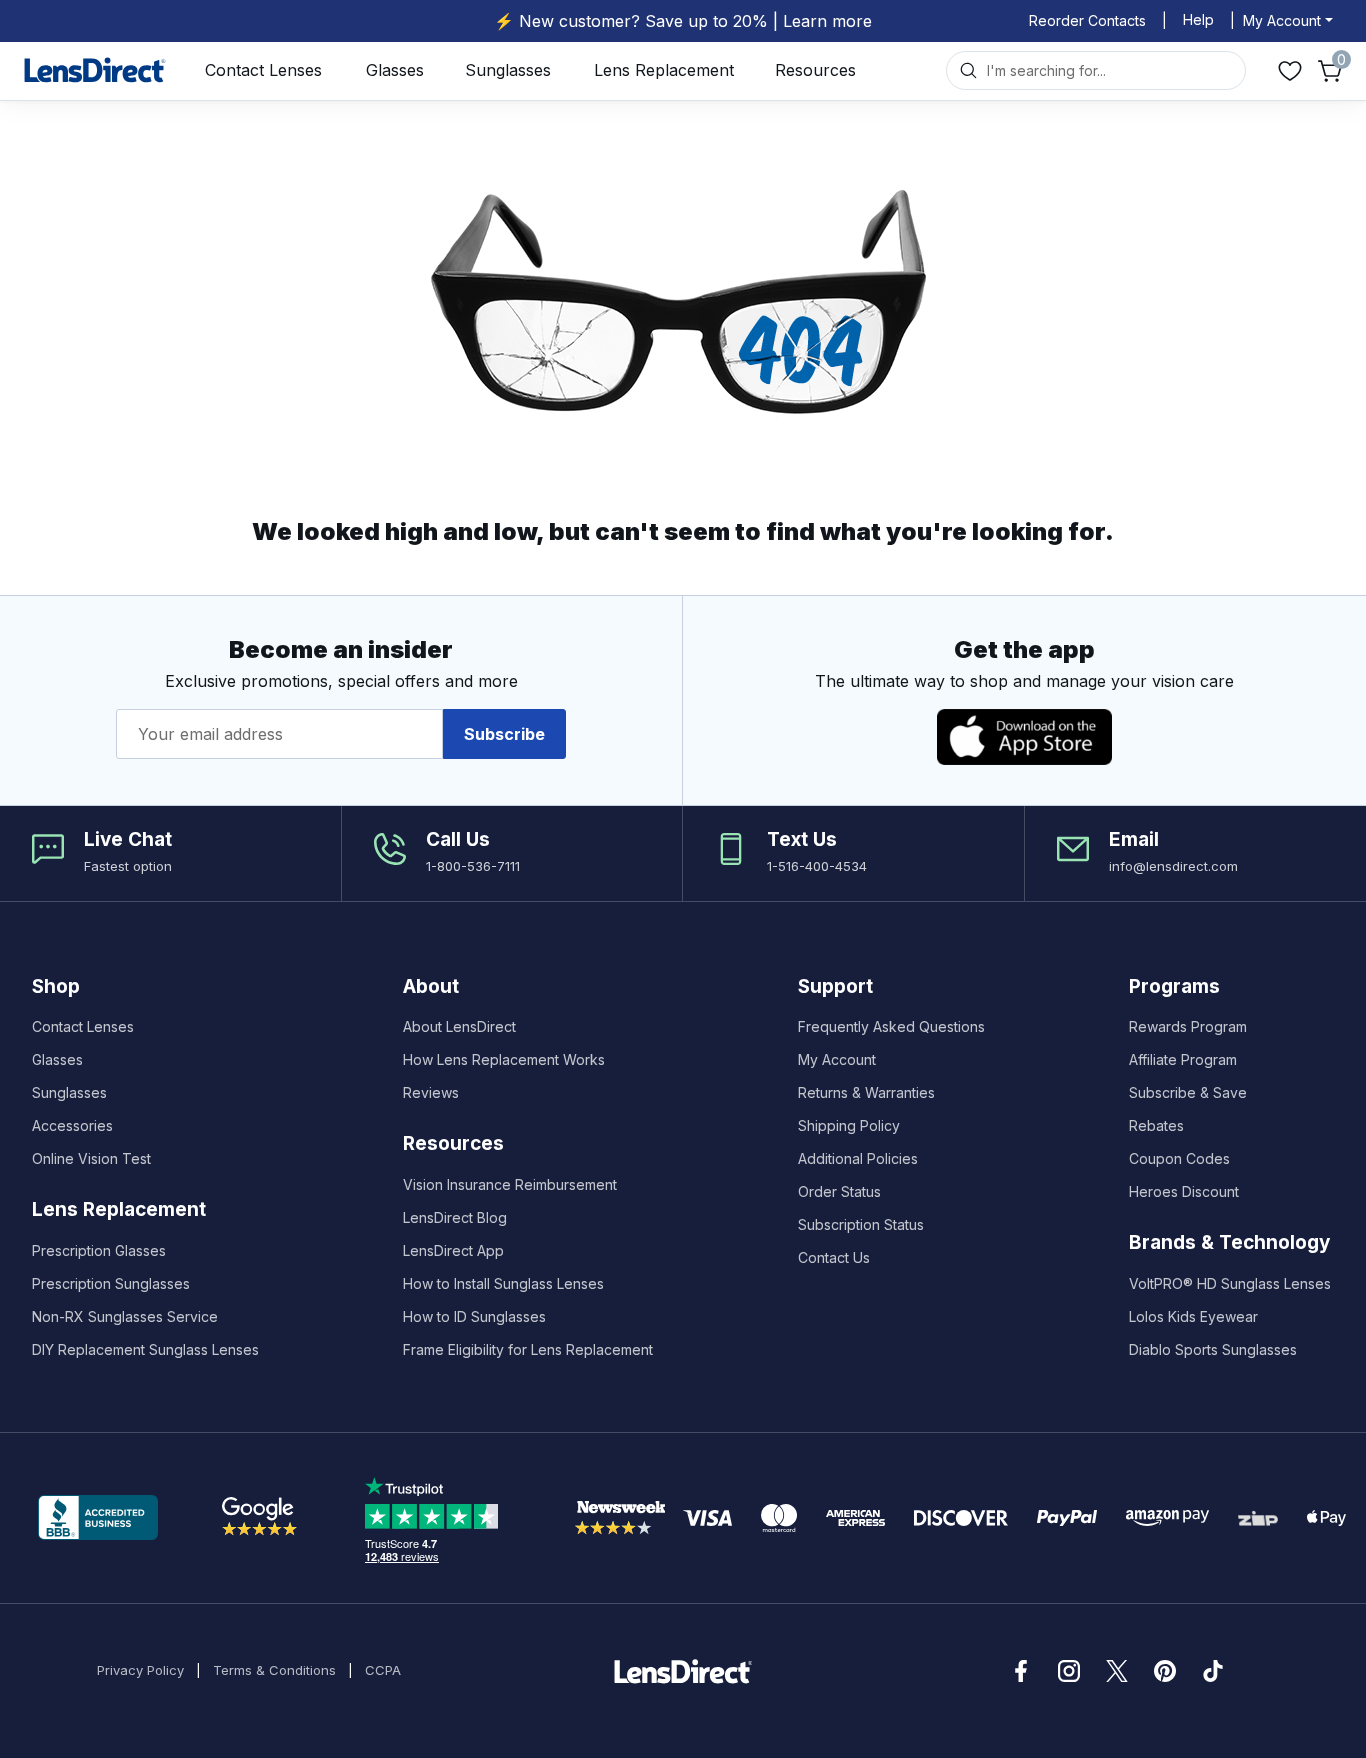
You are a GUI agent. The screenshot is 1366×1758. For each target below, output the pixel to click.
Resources (815, 70)
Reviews (431, 1092)
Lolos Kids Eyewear (1193, 1316)
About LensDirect (459, 1026)
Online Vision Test (91, 1158)
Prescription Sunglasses (111, 1283)
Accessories (72, 1125)
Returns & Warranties (866, 1092)
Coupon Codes (1179, 1158)
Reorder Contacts (1087, 20)
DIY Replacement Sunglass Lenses (145, 1349)
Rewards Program (1188, 1026)
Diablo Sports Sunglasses (1213, 1349)
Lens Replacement (664, 70)
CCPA (383, 1670)
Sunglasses (508, 70)
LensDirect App (453, 1250)
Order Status (839, 1191)
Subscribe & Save (1188, 1092)
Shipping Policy (849, 1125)
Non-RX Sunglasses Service (125, 1316)
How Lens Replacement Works (504, 1059)
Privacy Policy (140, 1670)
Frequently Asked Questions (891, 1026)
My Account (837, 1059)
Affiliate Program (1183, 1059)
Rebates (1156, 1125)
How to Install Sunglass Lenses (503, 1283)
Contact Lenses (263, 70)
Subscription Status (861, 1224)
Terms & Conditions (274, 1670)
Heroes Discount (1184, 1191)
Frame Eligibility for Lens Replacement (528, 1349)
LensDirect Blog (455, 1217)
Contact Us (834, 1257)
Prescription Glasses (99, 1250)
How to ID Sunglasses (474, 1316)
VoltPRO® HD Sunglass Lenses (1230, 1283)
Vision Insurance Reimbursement (510, 1184)
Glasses (395, 70)
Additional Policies (858, 1158)
